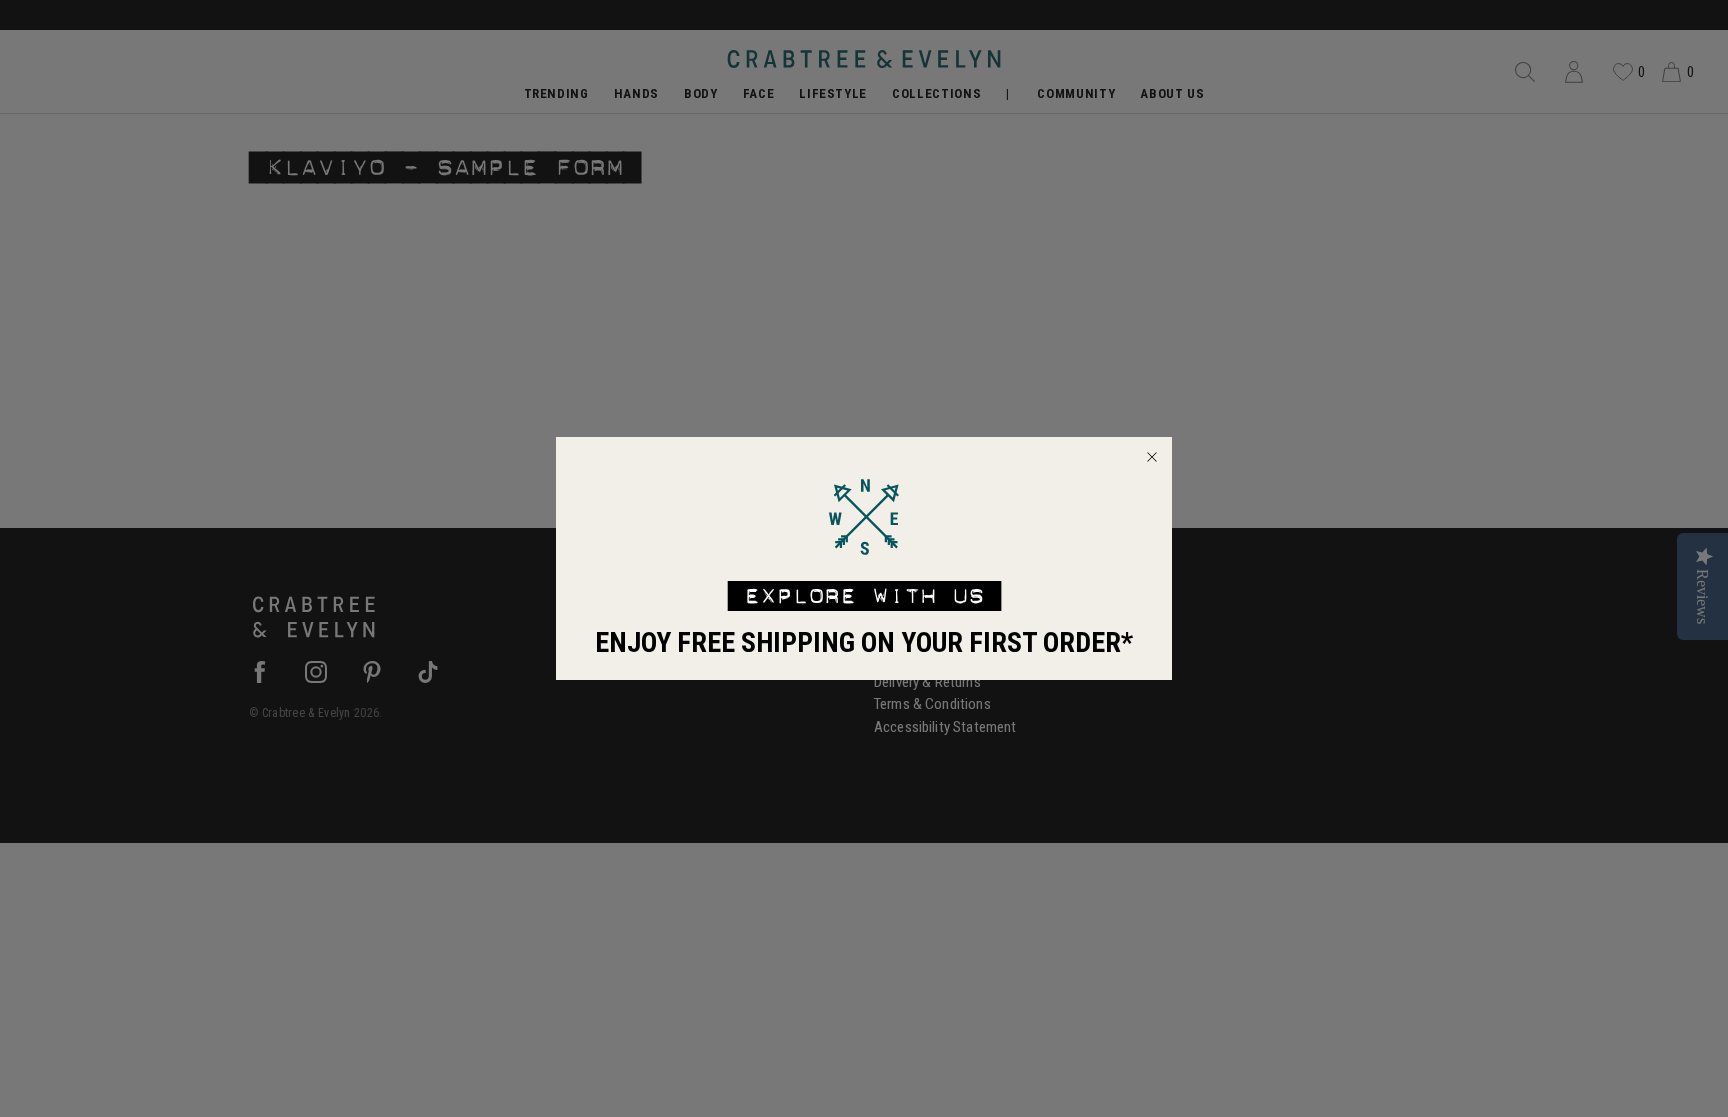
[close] (1152, 457)
